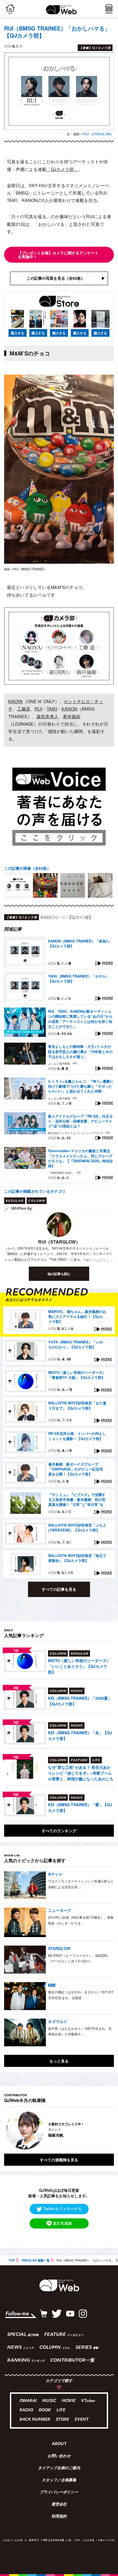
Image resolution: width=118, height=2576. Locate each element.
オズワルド (58, 2021)
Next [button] (106, 2130)
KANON (69, 709)
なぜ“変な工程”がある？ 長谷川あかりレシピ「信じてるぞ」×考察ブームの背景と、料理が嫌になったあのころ (81, 1773)
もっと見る (59, 2061)
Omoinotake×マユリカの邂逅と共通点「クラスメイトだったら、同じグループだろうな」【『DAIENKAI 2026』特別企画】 (81, 1158)
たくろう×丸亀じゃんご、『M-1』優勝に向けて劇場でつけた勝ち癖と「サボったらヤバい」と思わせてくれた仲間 (81, 1086)
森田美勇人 (47, 716)
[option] (18, 885)
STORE (62, 2420)
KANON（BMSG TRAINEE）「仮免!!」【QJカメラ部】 (80, 944)
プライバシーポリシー (59, 2493)
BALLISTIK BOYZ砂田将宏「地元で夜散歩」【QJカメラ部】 (77, 1558)
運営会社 (59, 2505)
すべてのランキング (59, 1831)
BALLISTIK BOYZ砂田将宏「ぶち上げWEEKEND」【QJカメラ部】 (77, 1528)
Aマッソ (55, 1874)
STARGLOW (59, 1948)
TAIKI (52, 709)
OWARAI (28, 2401)
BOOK (45, 2410)
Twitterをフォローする (63, 2209)
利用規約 (59, 2517)
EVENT (82, 2420)
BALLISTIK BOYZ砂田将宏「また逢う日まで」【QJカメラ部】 (77, 1405)
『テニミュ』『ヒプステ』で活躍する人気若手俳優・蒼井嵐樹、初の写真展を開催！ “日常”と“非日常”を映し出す (77, 1500)
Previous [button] (8, 2130)
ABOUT (59, 2444)
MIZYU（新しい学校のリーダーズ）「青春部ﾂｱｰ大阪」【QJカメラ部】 (77, 1375)
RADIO (26, 2410)
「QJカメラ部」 (62, 169)
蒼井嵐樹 (72, 716)
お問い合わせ (59, 2456)
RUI (38, 709)
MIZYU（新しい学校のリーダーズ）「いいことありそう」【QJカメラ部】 (79, 1666)
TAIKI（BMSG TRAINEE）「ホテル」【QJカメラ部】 (79, 979)
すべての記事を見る (59, 1589)
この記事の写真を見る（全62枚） (56, 278)
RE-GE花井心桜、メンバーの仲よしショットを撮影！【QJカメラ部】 (77, 1436)
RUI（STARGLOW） (99, 134)
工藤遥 (24, 709)
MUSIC (49, 2401)
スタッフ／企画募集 (59, 2480)
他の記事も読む (59, 1274)
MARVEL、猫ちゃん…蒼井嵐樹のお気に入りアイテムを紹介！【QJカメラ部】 (77, 1317)
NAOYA (16, 701)
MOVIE (69, 2401)
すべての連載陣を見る (59, 2160)
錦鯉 (52, 1985)
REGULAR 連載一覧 (36, 2260)
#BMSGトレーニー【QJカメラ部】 (66, 917)
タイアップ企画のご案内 (59, 2468)
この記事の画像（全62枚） (27, 868)
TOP (12, 2260)
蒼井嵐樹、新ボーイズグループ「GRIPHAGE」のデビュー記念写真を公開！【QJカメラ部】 (76, 1469)
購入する (18, 333)
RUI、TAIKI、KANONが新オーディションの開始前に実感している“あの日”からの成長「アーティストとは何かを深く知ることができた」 (80, 1019)
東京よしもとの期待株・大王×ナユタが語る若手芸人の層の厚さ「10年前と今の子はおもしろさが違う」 (80, 1051)
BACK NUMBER (35, 2420)
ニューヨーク (60, 1910)
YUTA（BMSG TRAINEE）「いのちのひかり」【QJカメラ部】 (76, 1345)
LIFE (61, 2410)
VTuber (88, 2401)
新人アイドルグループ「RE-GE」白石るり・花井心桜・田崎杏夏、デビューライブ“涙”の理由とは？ (80, 1121)
